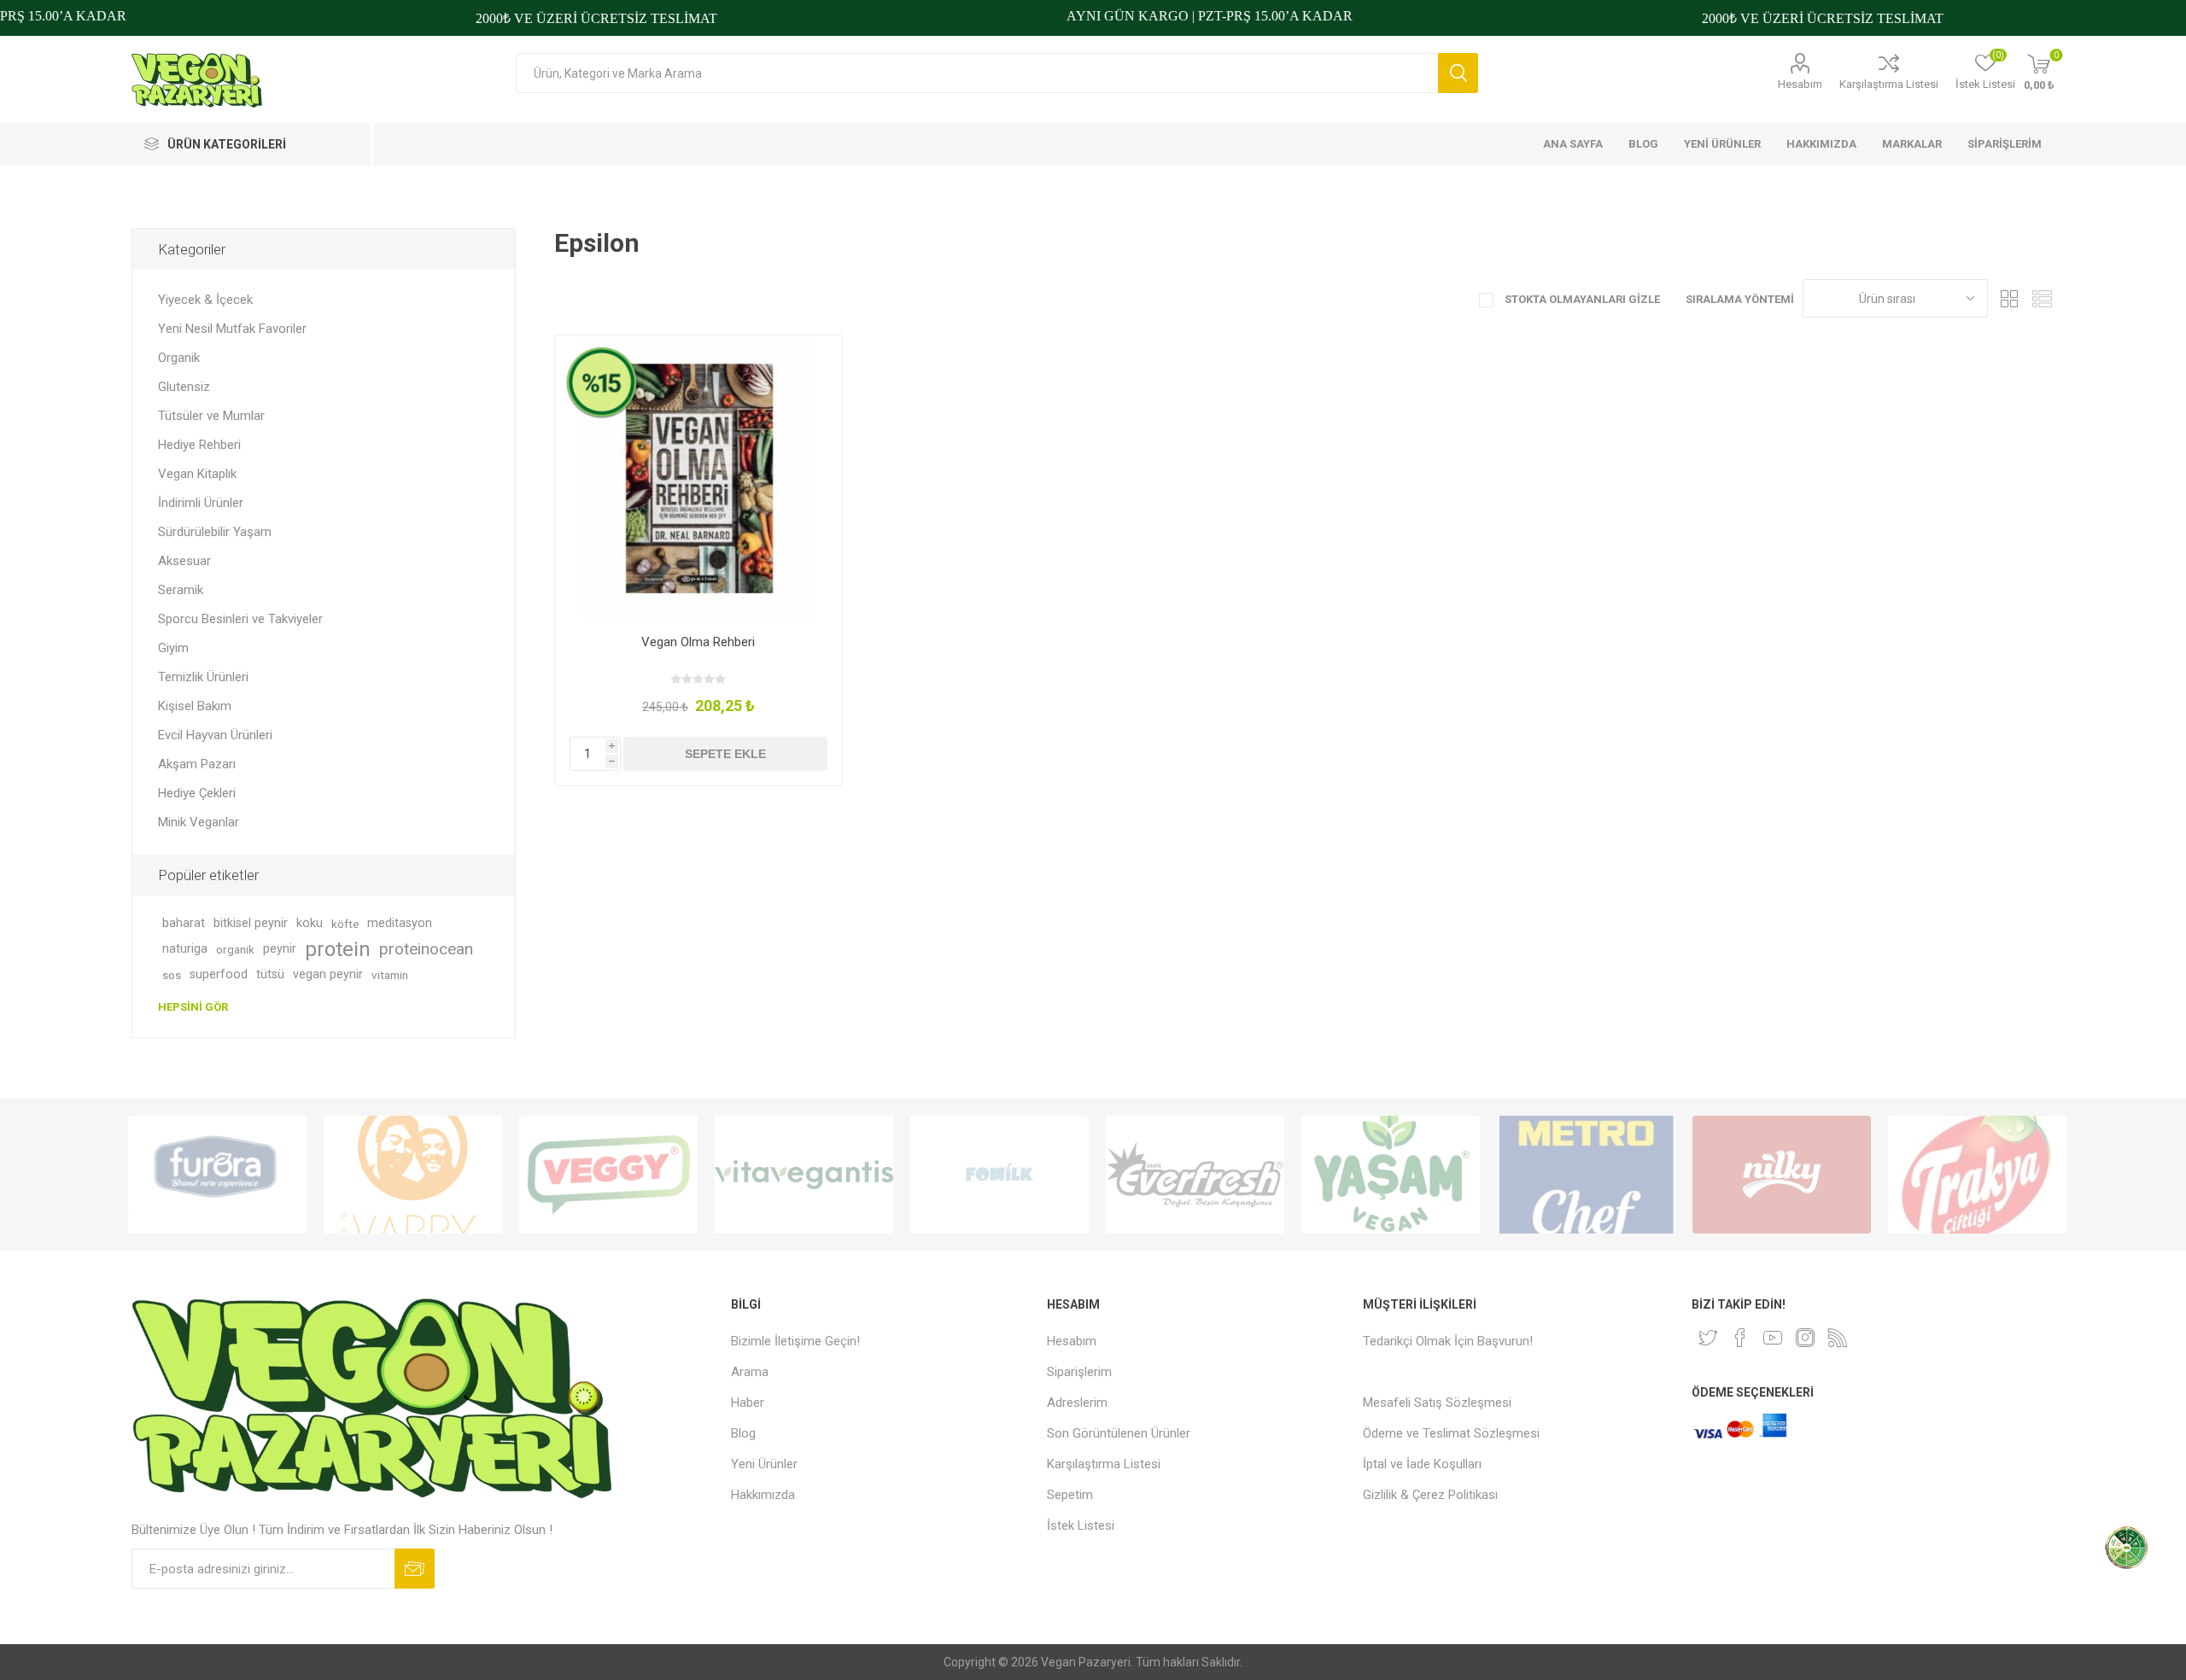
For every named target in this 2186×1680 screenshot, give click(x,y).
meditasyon (400, 923)
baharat (184, 923)
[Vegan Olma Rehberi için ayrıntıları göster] (698, 478)
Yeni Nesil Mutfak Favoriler (232, 329)
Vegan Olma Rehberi (698, 642)
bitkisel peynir (251, 923)
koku (310, 923)
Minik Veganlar (199, 822)
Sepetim (1070, 1495)
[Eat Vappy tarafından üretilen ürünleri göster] (413, 1175)
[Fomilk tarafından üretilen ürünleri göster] (999, 1175)
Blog (743, 1433)
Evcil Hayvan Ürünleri (215, 735)
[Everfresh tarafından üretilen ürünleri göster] (1195, 1175)
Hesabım (1800, 84)
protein (338, 949)
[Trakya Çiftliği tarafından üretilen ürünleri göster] (1977, 1175)
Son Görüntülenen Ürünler (1119, 1433)
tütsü (270, 974)
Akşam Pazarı (197, 764)
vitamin (390, 975)
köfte (345, 924)
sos (172, 975)
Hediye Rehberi (199, 445)
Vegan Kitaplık (197, 474)
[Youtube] (1773, 1338)
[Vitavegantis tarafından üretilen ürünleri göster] (804, 1175)
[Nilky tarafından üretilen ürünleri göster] (1782, 1175)
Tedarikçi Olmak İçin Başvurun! (1448, 1341)
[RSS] (1838, 1338)
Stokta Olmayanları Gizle (1581, 299)
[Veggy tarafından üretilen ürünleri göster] (608, 1175)
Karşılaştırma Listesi (1889, 84)
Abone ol (415, 1569)
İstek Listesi (1081, 1525)
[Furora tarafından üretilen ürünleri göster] (217, 1175)
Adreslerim (1077, 1403)
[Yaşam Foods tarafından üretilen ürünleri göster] (1391, 1175)
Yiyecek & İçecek (205, 300)
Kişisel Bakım (195, 706)
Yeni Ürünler (764, 1464)
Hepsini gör (193, 1007)
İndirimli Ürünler (201, 503)
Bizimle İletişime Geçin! (795, 1341)
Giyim (173, 648)
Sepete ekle (725, 754)
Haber (748, 1403)
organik (235, 949)
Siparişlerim (1079, 1372)
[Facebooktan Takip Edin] (1740, 1338)
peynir (280, 949)
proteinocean (426, 949)
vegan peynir (328, 974)
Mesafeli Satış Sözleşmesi (1437, 1403)
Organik (179, 358)
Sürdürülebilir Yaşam (215, 532)
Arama (1458, 73)
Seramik (181, 590)
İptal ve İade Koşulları (1422, 1464)
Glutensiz (184, 387)
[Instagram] (1805, 1338)
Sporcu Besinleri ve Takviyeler (240, 619)
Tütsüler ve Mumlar (211, 416)
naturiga (185, 949)
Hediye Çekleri (197, 793)
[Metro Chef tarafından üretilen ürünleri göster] (1586, 1175)
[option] (217, 1175)
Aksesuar (184, 561)
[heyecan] (1708, 1338)
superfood (219, 974)
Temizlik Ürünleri (203, 677)
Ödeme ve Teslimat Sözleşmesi (1451, 1433)
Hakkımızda (763, 1495)
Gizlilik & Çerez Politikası (1430, 1495)
